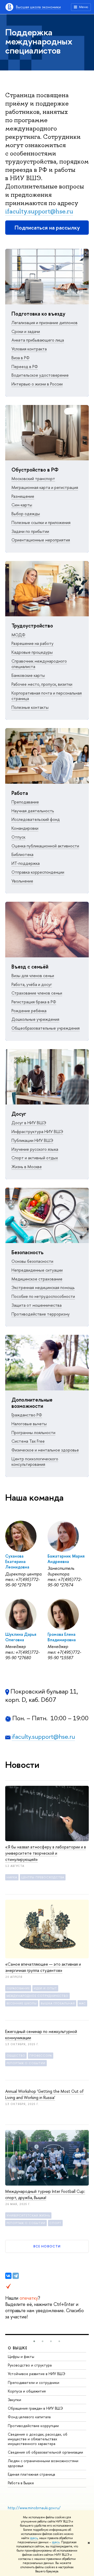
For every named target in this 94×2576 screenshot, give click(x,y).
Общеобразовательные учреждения (46, 1028)
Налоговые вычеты (29, 1424)
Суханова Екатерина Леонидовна (17, 1562)
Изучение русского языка (35, 1149)
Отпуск (18, 837)
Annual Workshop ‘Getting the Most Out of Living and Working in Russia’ (45, 2094)
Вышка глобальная (58, 2003)
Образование (18, 1988)
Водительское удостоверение (40, 375)
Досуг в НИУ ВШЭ (29, 1123)
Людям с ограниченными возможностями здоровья (43, 2463)
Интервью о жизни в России (37, 384)
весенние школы (22, 2003)
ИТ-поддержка (26, 863)
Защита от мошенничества (37, 1305)
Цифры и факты (21, 2356)
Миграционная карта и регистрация (45, 487)
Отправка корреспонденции (38, 872)
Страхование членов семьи (37, 993)
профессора (41, 2056)
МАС (82, 2003)
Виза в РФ (20, 358)
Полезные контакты (30, 707)
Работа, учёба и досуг (32, 984)
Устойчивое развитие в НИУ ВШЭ (37, 2374)
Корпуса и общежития (27, 2391)
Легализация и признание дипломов (45, 323)
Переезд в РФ (25, 367)
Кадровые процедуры (32, 652)
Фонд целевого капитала (29, 2417)
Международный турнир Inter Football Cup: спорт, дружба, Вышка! (45, 2194)
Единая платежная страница (31, 2474)
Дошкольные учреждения (35, 1019)
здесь (34, 2538)
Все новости (47, 2246)
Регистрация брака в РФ (34, 1002)
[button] (34, 2341)
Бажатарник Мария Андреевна (66, 1559)
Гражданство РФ (27, 1415)
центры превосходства (43, 1877)
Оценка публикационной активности (45, 846)
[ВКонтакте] (8, 2276)
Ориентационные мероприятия (41, 540)
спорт (55, 2223)
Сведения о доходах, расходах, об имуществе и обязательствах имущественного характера (38, 2439)
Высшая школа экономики (38, 7)
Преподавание (25, 802)
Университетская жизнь (28, 2215)
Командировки (25, 828)
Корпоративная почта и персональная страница (47, 696)
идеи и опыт (45, 1988)
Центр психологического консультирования (35, 1462)
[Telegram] (16, 2276)
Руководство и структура (30, 2365)
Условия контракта (29, 349)
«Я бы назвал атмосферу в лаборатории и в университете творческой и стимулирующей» (46, 1853)
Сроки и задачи (26, 331)
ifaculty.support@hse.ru (39, 211)
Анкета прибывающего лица (38, 340)
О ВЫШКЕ (18, 2348)
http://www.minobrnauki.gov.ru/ (34, 2508)
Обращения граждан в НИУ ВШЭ (35, 2408)
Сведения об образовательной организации (45, 2452)
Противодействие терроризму (41, 1314)
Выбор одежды (26, 514)
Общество (16, 2056)
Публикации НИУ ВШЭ (32, 1140)
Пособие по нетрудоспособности (43, 1296)
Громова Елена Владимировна (62, 1637)
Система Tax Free (28, 1441)
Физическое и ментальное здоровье (45, 1450)
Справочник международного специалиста (39, 664)
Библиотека (22, 854)
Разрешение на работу (33, 643)
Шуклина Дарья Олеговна (21, 1637)
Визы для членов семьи (33, 976)
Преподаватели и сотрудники (34, 2382)
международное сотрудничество (37, 1996)
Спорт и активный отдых (35, 1158)
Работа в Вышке (21, 2483)
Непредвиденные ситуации (37, 1270)
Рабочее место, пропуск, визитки (42, 684)
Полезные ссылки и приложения (41, 522)
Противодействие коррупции (33, 2426)
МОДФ (18, 635)
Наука (12, 1877)
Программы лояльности (33, 1433)
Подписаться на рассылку (47, 228)
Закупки (14, 2400)
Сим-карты (22, 505)
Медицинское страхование (37, 1279)
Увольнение (22, 881)
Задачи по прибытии (30, 531)
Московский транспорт (33, 479)
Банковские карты (28, 675)
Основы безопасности (32, 1261)
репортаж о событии (26, 2063)
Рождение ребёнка (29, 1011)
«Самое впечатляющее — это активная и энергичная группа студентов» (43, 1967)
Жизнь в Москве (27, 1167)
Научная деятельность (33, 811)
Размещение (23, 496)
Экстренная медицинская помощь (43, 1287)
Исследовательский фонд (36, 819)
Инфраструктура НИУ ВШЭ (37, 1132)
